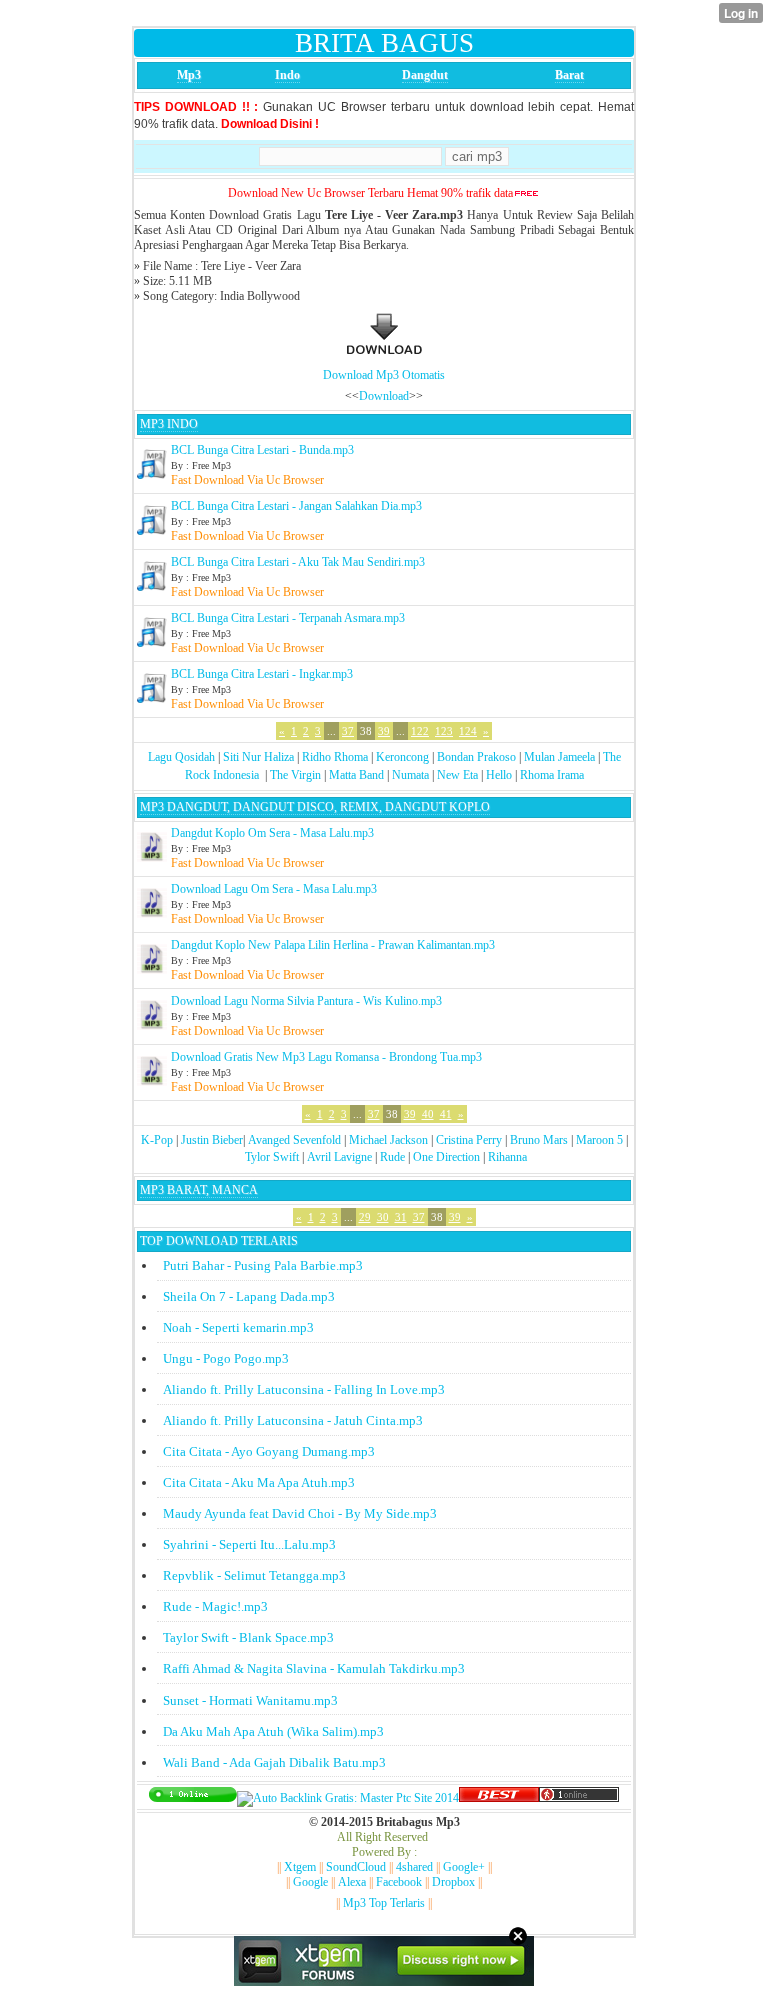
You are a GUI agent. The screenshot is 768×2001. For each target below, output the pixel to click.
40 (428, 1114)
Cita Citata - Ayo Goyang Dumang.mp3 (269, 1451)
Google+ (464, 1867)
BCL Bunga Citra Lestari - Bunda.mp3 (262, 450)
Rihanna (507, 1157)
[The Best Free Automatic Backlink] (499, 1798)
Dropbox (453, 1882)
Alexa (352, 1882)
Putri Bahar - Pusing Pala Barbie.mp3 (263, 1265)
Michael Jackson (388, 1140)
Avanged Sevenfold (294, 1140)
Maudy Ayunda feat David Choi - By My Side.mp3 (300, 1513)
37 (348, 731)
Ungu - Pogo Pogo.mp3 (226, 1358)
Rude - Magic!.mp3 (215, 1606)
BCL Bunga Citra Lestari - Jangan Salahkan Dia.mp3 (296, 506)
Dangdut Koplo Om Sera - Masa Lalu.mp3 (272, 833)
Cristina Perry (469, 1140)
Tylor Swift (272, 1157)
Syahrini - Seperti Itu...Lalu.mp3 (249, 1544)
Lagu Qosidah (181, 757)
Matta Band (356, 775)
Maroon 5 (599, 1140)
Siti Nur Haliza (258, 757)
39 (384, 731)
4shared (414, 1867)
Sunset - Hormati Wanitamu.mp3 (250, 1700)
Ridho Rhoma (335, 757)
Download (384, 396)
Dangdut (425, 75)
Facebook (399, 1882)
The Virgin (295, 775)
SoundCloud (356, 1867)
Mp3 (189, 75)
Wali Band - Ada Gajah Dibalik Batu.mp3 (274, 1762)
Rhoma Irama (552, 775)
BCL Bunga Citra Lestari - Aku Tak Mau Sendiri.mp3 (298, 562)
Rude (392, 1157)
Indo (287, 75)
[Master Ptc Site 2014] (348, 1798)
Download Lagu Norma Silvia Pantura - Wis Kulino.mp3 (306, 1001)
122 (420, 731)
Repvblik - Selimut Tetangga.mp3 (254, 1575)
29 (365, 1217)
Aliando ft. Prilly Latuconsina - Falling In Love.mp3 (304, 1389)
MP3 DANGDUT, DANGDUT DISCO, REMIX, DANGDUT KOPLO (315, 807)
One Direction (446, 1157)
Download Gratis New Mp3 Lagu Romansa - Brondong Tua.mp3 (326, 1057)
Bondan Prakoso (476, 757)
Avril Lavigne (339, 1157)
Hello (499, 775)
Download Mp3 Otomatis (384, 375)
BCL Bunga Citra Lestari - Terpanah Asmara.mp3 (288, 618)
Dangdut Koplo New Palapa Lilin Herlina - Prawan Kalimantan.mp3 (333, 945)
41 (446, 1114)
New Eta (457, 775)
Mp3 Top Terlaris (384, 1903)
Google (310, 1882)
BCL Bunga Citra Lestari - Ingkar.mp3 (262, 674)
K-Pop (157, 1140)
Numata (410, 775)
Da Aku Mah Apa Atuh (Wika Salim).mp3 (273, 1731)
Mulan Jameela (559, 757)
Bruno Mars (539, 1140)
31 (401, 1217)
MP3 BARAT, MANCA (199, 1190)
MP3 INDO (169, 424)
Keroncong (402, 757)
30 (383, 1217)
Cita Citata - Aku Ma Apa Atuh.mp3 (259, 1482)
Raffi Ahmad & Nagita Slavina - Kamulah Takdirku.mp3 (314, 1668)
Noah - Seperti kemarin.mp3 (238, 1327)
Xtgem (300, 1867)
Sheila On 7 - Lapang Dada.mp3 (249, 1296)
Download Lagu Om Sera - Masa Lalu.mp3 (274, 889)
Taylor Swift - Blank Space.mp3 (248, 1637)
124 (468, 731)
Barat (569, 75)
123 (444, 731)
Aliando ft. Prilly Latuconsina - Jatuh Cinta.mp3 (293, 1420)
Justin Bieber (212, 1140)
